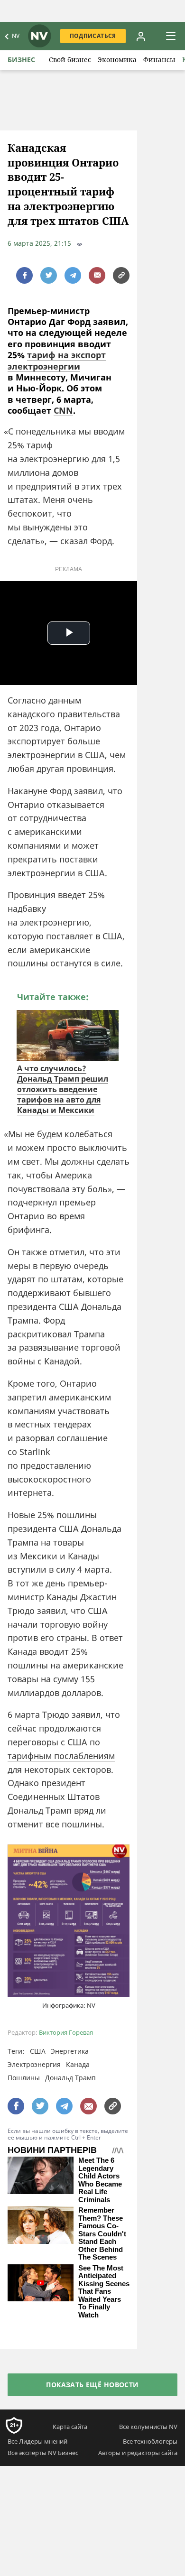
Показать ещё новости (92, 2385)
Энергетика (70, 2051)
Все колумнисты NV (148, 2427)
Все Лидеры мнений (37, 2441)
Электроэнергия (34, 2064)
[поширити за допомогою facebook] (24, 275)
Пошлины (24, 2078)
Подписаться (93, 36)
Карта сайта (70, 2427)
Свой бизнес (70, 60)
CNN (63, 410)
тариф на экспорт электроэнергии (57, 360)
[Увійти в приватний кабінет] (141, 36)
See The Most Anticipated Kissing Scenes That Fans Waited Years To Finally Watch (104, 2292)
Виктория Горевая (66, 2033)
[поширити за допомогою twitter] (49, 275)
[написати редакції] (97, 275)
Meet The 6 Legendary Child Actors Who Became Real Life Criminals (100, 2180)
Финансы (159, 60)
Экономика (117, 60)
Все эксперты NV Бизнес (43, 2453)
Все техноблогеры (150, 2441)
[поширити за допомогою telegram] (73, 275)
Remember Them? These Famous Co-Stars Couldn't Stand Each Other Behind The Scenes (102, 2234)
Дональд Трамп (70, 2078)
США (38, 2051)
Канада (78, 2064)
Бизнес (21, 60)
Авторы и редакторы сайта (138, 2453)
